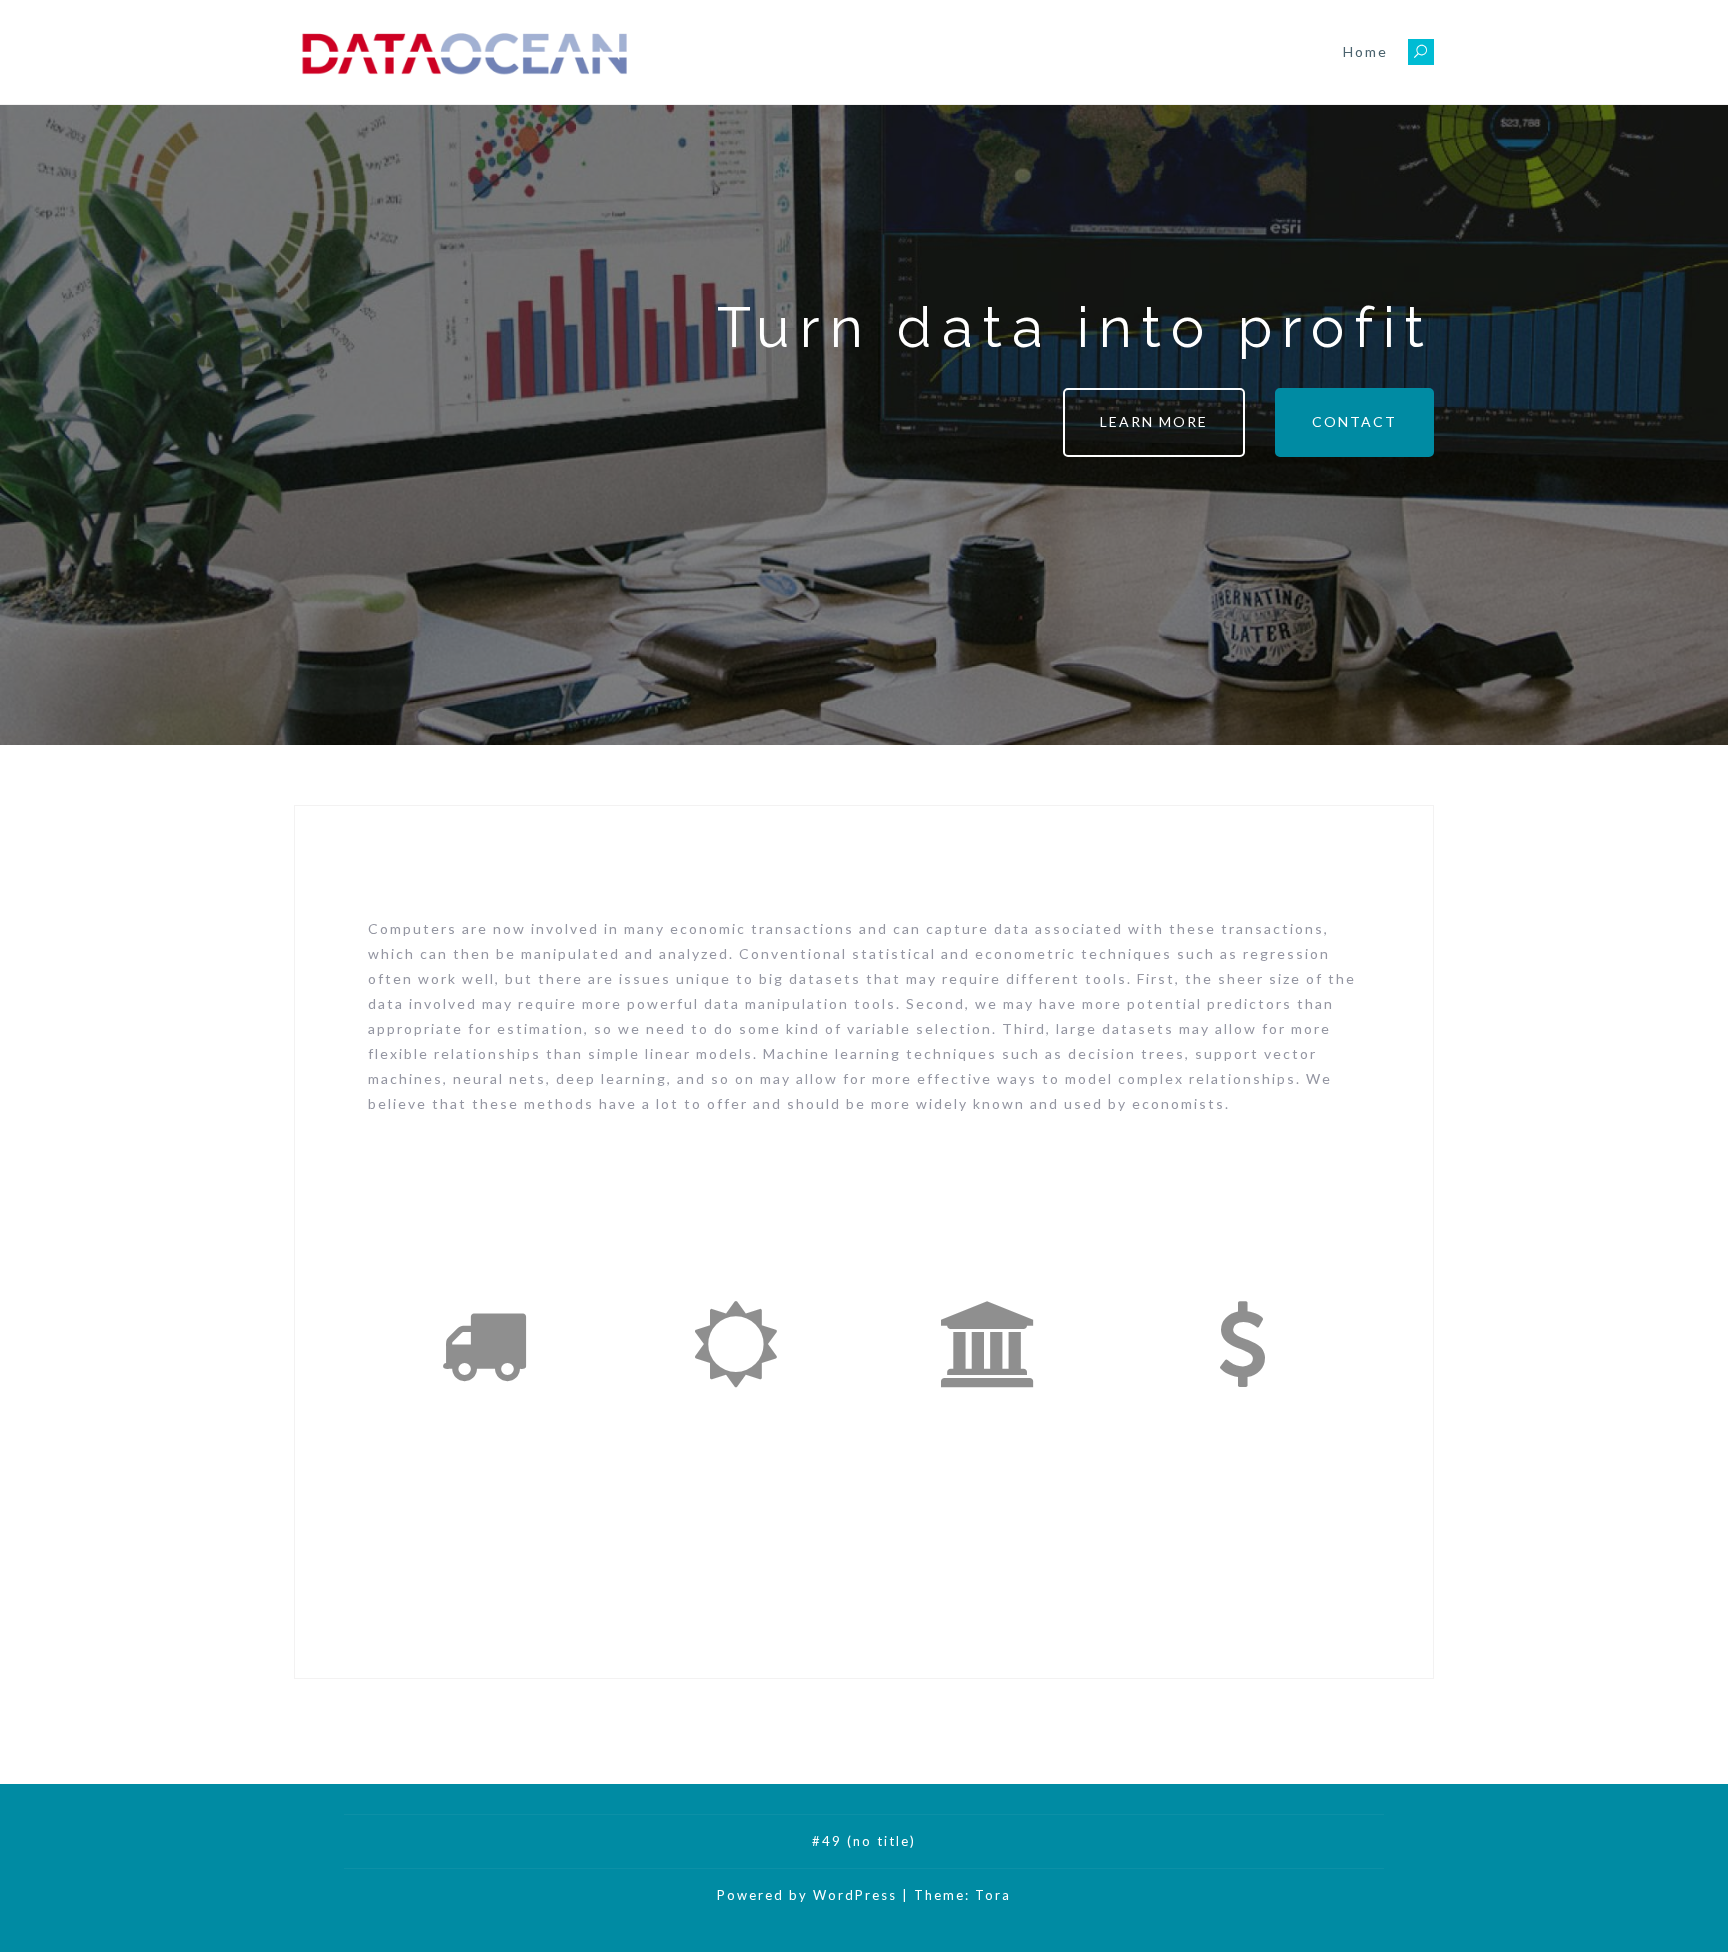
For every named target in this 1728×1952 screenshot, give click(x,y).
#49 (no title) (864, 1841)
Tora (993, 1895)
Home (1365, 51)
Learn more (1154, 421)
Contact (1354, 421)
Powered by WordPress (807, 1895)
